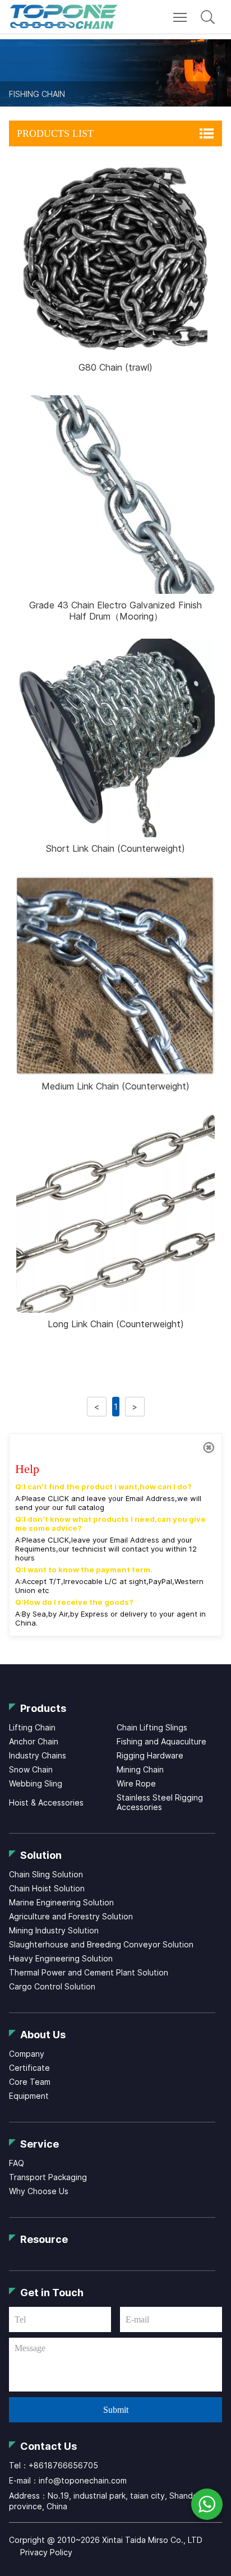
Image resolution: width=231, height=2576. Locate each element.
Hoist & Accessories (46, 1802)
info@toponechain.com (83, 2480)
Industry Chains (38, 1755)
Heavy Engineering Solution (61, 1958)
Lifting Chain (32, 1727)
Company (27, 2054)
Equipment (29, 2096)
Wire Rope (136, 1783)
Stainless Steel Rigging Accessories (160, 1802)
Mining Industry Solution (54, 1930)
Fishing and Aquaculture (161, 1741)
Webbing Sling (36, 1783)
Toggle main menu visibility (180, 17)
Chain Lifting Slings (152, 1727)
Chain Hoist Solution (47, 1888)
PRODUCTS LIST (55, 133)
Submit (116, 2410)
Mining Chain (140, 1769)
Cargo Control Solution (52, 1986)
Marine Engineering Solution (61, 1902)
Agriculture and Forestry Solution (71, 1916)
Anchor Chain (34, 1741)
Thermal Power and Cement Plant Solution (89, 1972)
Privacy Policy (46, 2552)
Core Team (30, 2082)
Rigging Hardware (150, 1755)
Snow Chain (31, 1769)
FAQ (17, 2163)
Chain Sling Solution (46, 1874)
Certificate (29, 2068)
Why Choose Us (39, 2191)
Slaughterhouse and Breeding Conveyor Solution (101, 1944)
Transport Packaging (48, 2177)
